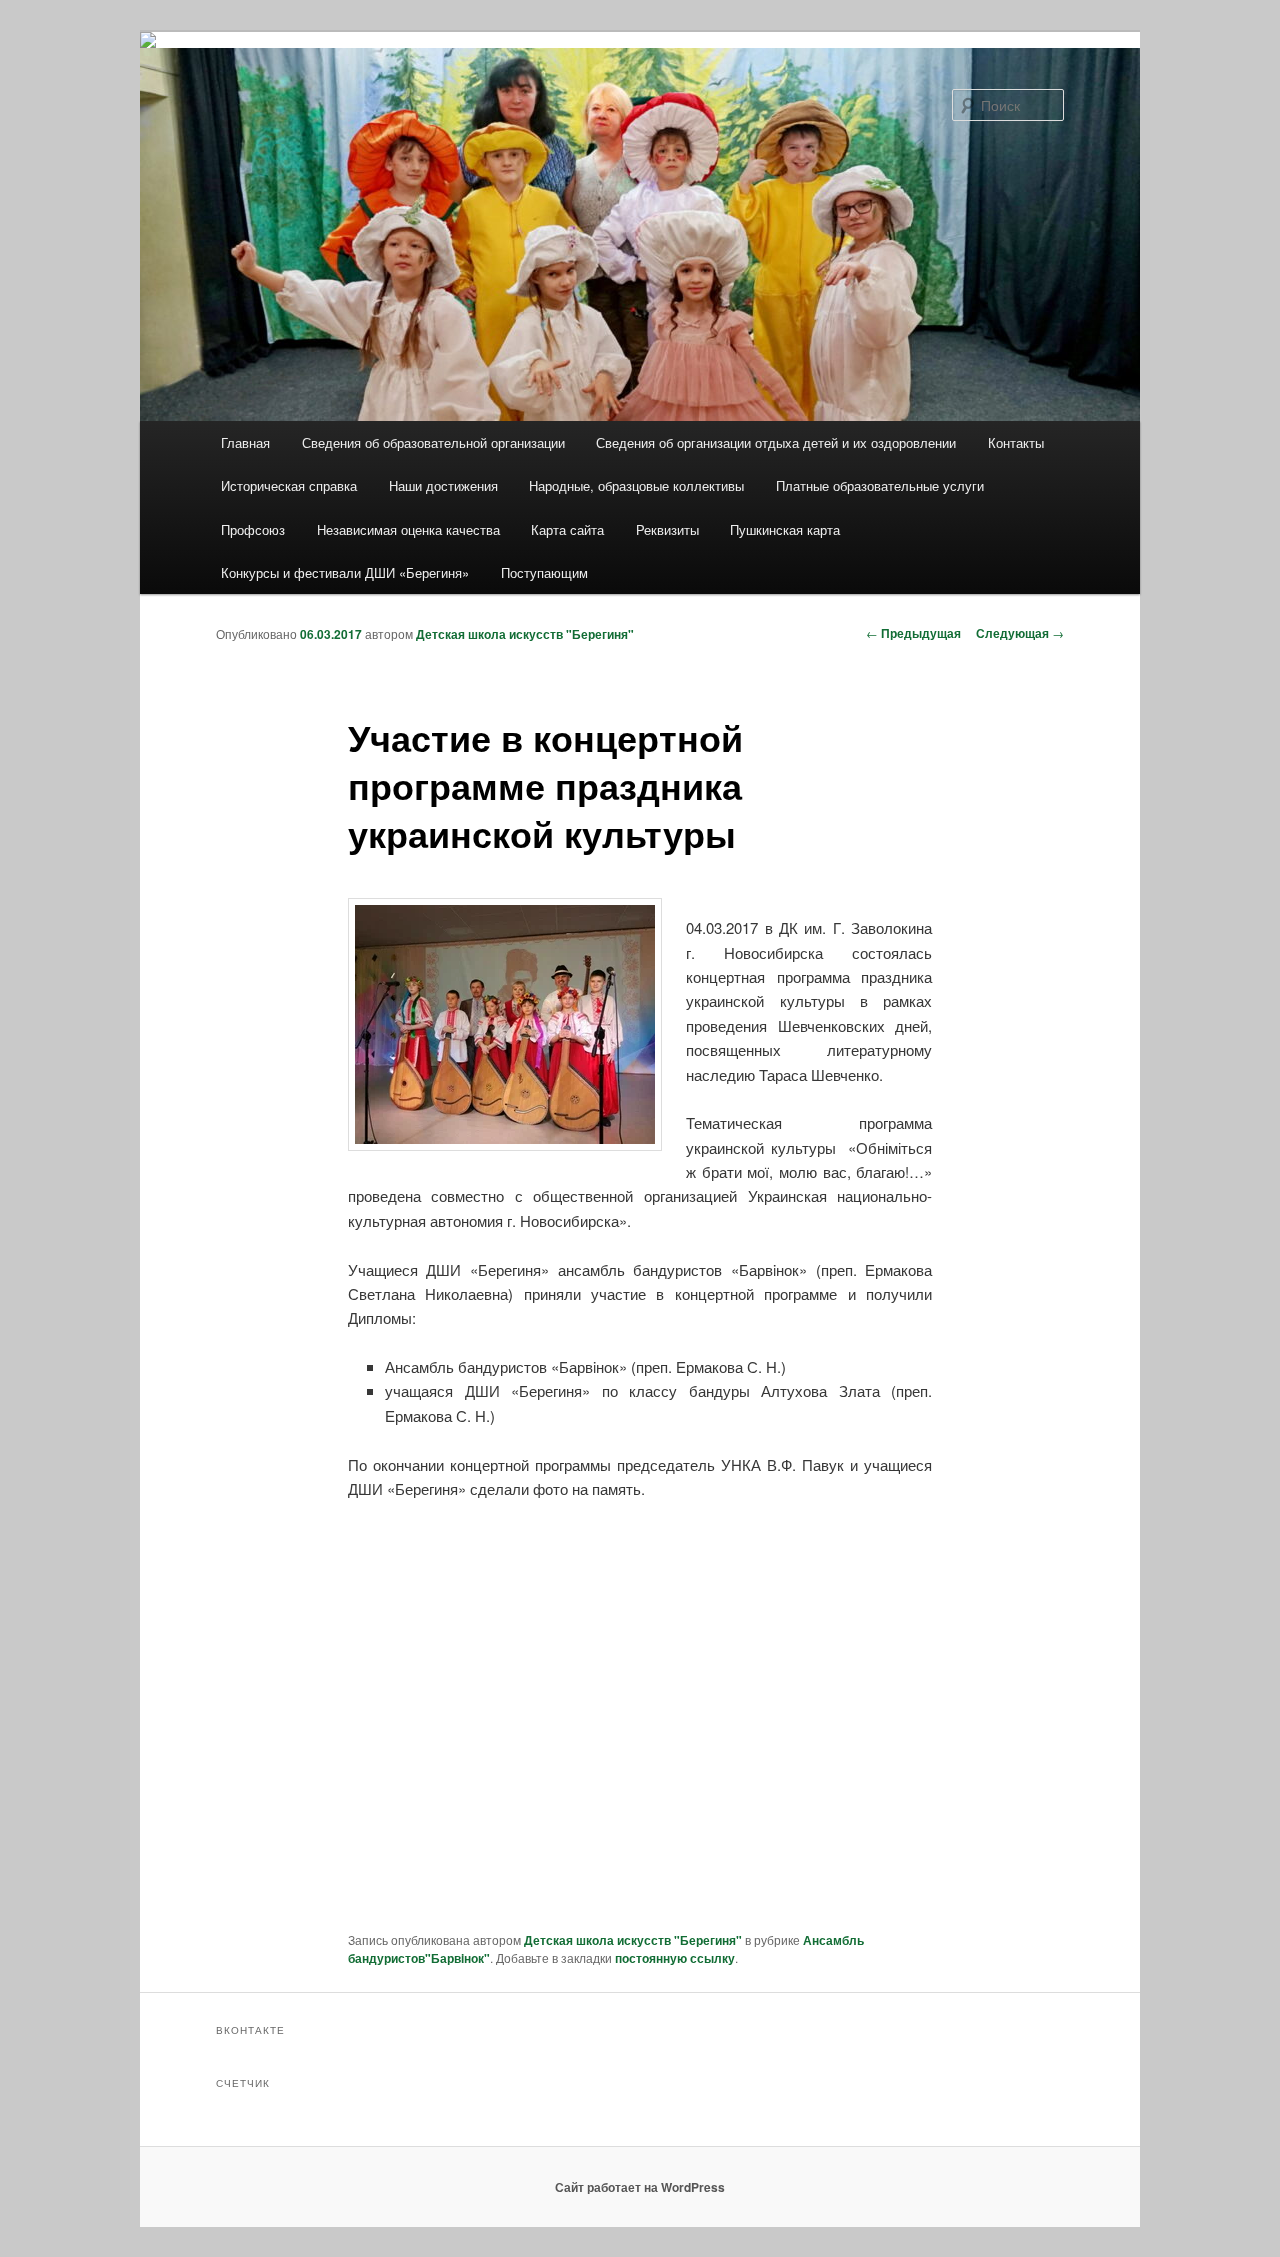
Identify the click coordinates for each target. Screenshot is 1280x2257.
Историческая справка (289, 485)
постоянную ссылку (675, 1958)
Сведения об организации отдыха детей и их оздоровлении (776, 442)
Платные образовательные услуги (880, 485)
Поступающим (544, 572)
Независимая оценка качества (408, 529)
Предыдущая (913, 633)
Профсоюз (253, 529)
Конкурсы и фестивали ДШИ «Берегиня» (345, 572)
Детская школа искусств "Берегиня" (525, 634)
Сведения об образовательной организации (433, 442)
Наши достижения (443, 485)
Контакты (1016, 442)
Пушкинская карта (785, 529)
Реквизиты (667, 529)
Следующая (1020, 633)
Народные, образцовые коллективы (636, 485)
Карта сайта (567, 529)
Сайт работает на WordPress (640, 2187)
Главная (245, 442)
